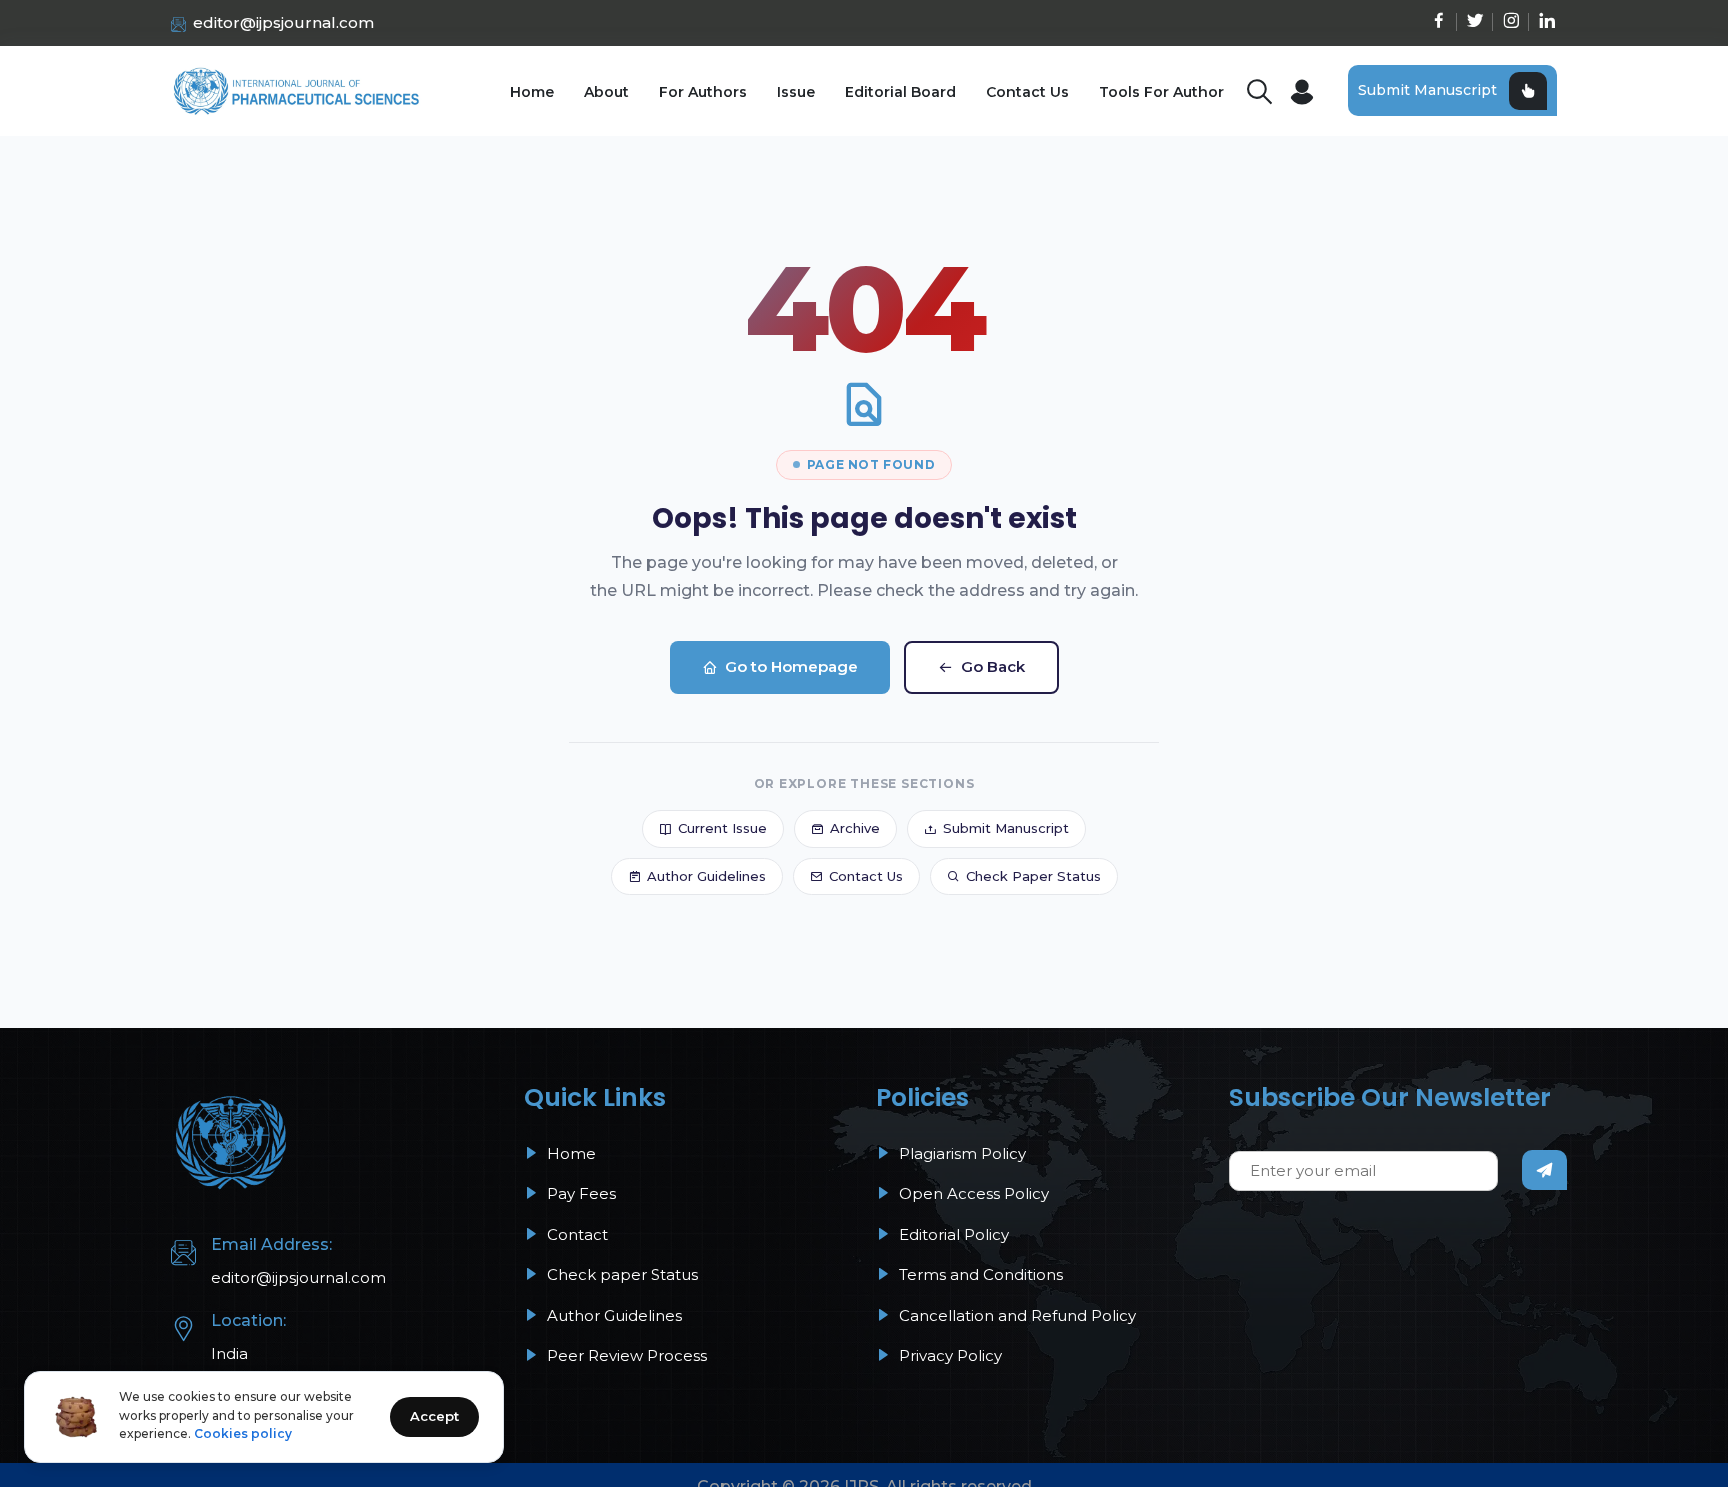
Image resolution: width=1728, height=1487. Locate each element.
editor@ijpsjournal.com (283, 22)
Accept (434, 1416)
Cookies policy (243, 1433)
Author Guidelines (706, 876)
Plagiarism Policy (960, 1153)
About (606, 92)
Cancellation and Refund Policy (1015, 1315)
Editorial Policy (952, 1234)
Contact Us (1027, 92)
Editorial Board (900, 92)
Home (532, 92)
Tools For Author (1161, 92)
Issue (796, 92)
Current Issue (722, 828)
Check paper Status (620, 1274)
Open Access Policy (972, 1193)
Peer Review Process (625, 1355)
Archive (855, 828)
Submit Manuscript (1427, 90)
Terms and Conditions (979, 1274)
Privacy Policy (948, 1355)
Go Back (993, 666)
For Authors (703, 92)
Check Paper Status (1033, 876)
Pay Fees (579, 1193)
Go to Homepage (791, 666)
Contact (575, 1234)
